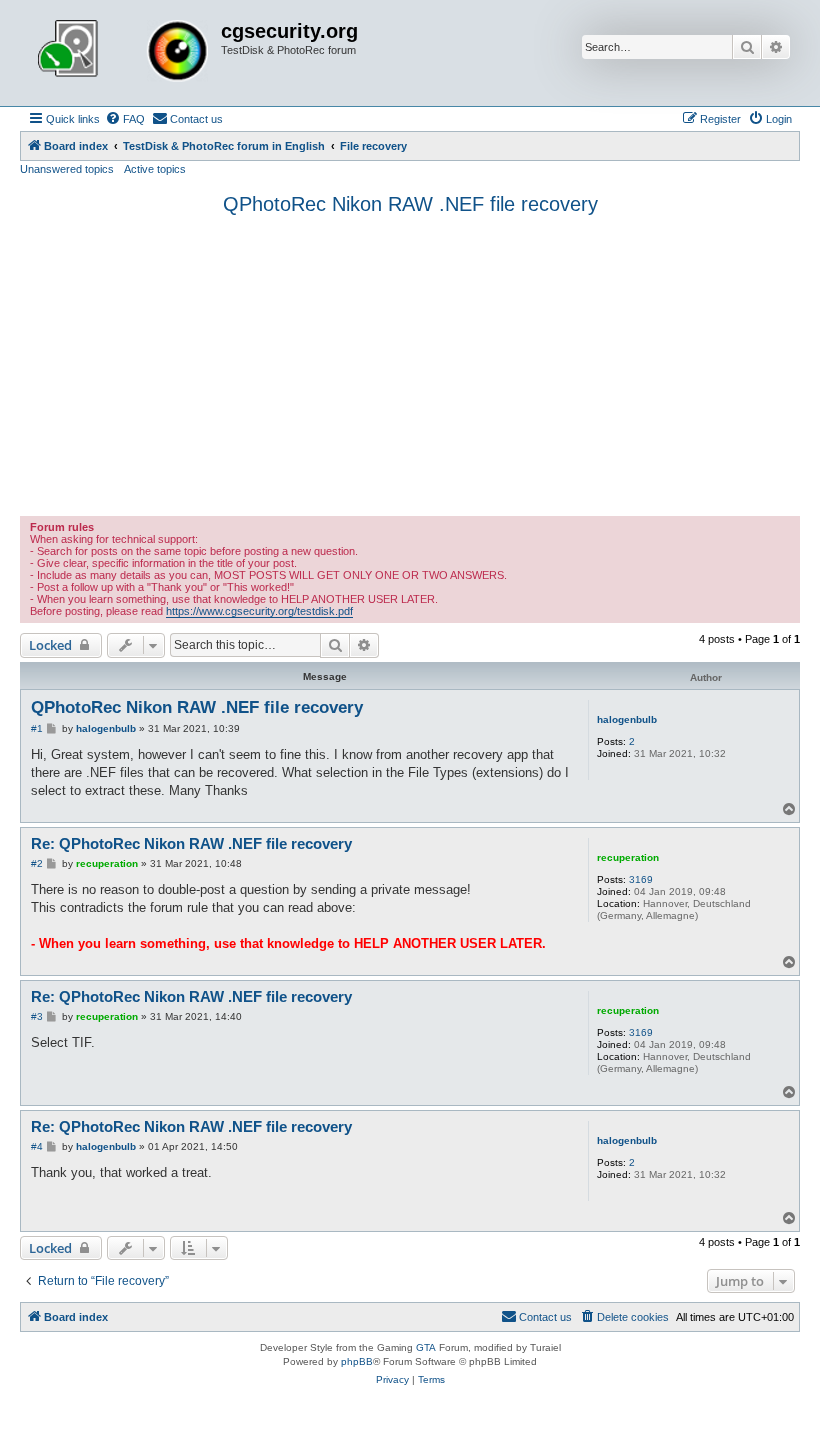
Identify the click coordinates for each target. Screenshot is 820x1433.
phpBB (357, 1361)
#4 (37, 1146)
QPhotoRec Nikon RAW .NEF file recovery (410, 204)
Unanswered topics (67, 169)
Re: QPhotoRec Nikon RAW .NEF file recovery (191, 843)
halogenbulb (627, 719)
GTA (426, 1347)
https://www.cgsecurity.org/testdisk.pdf (259, 611)
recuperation (628, 857)
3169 (641, 879)
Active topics (155, 169)
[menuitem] (125, 119)
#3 (37, 1016)
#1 (37, 728)
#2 (37, 863)
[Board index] (123, 53)
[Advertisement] (410, 366)
